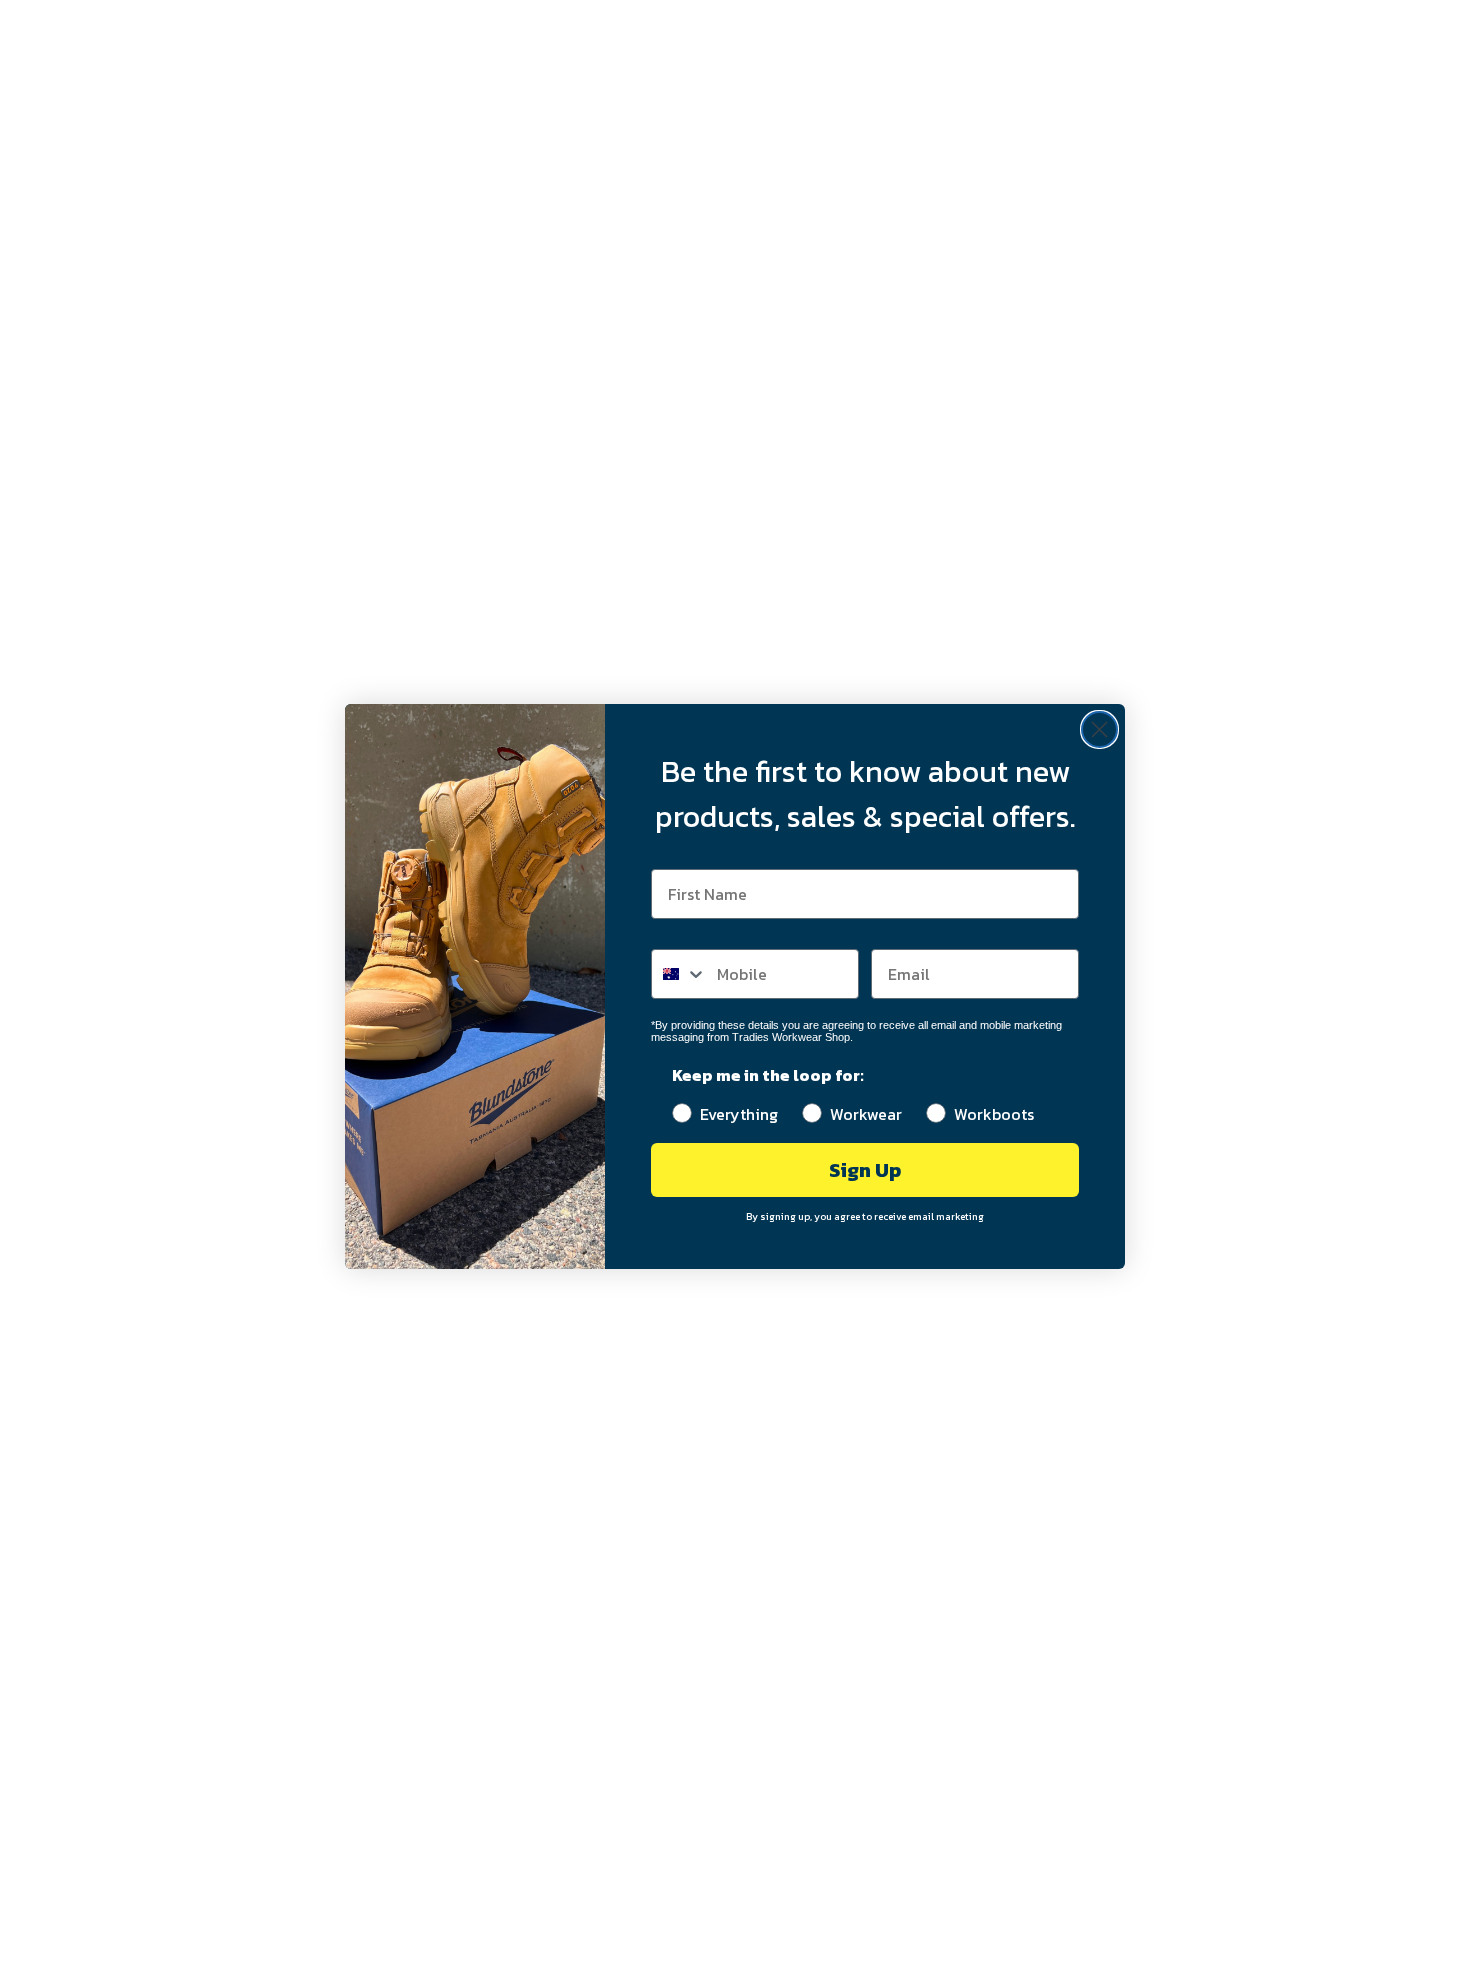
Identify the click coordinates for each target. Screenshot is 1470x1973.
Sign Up (865, 1170)
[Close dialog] (1099, 729)
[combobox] (679, 974)
